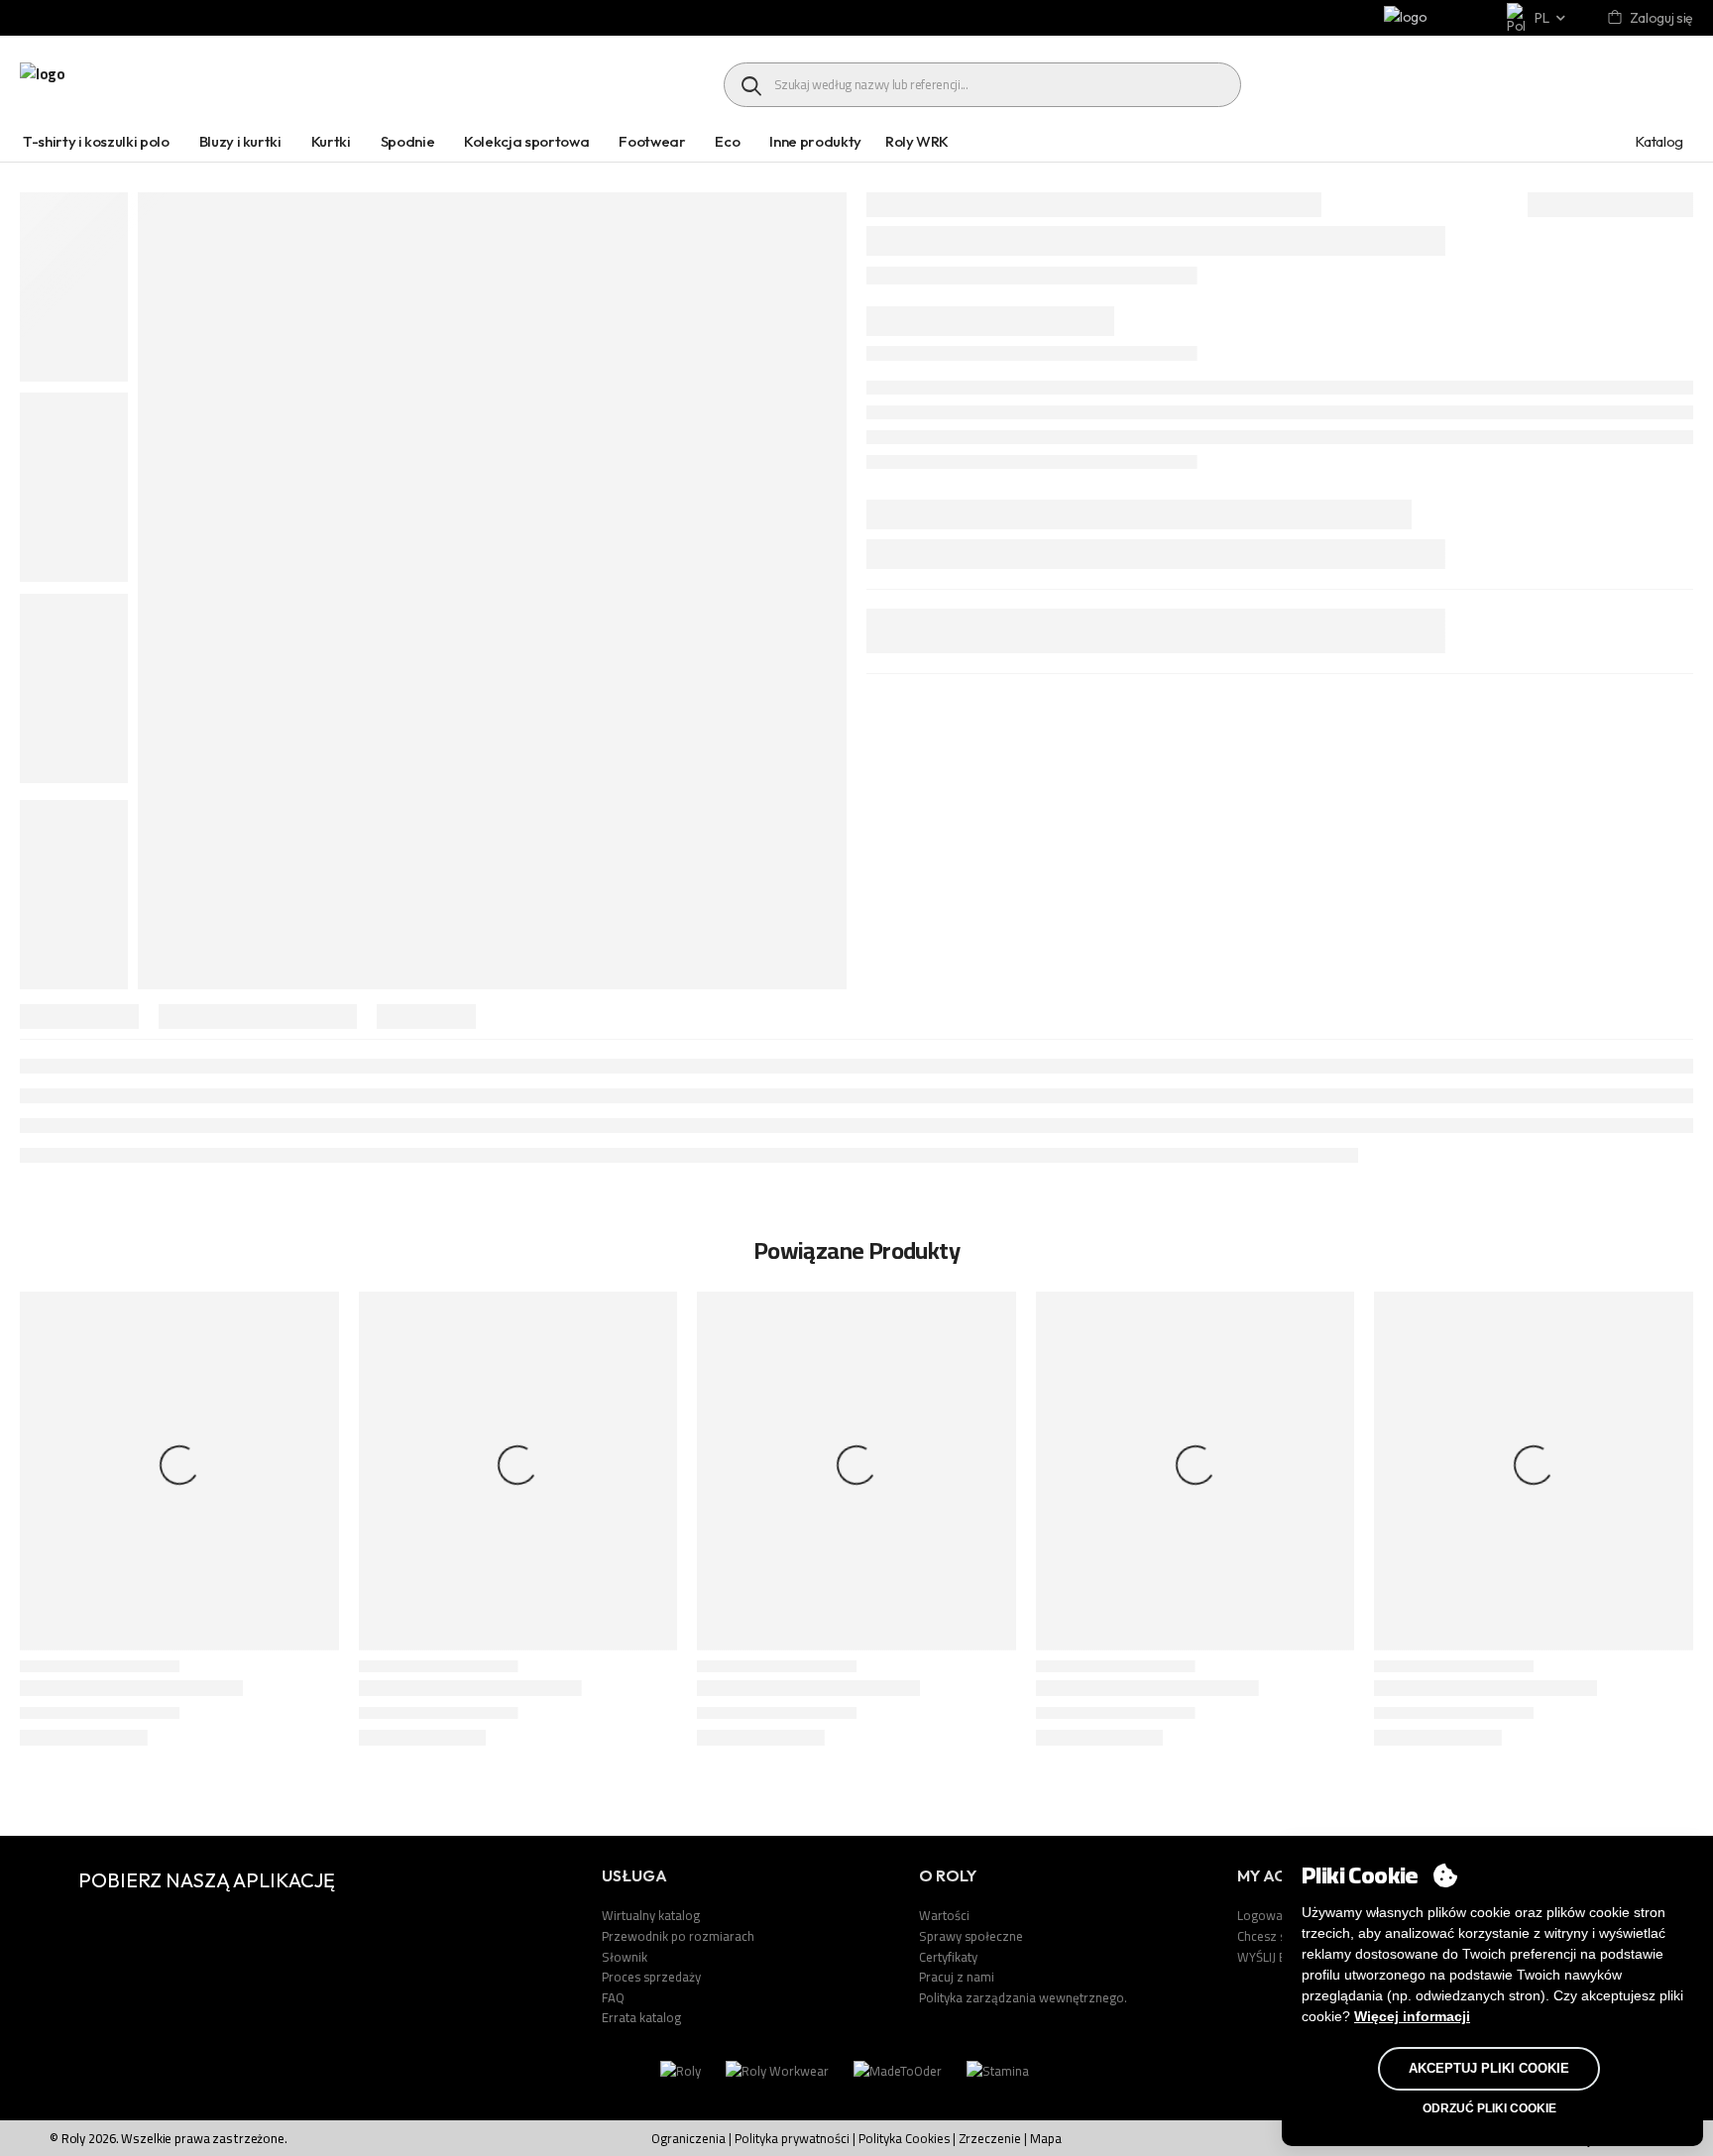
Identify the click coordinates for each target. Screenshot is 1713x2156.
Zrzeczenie (990, 2138)
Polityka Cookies (906, 2138)
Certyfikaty (948, 1957)
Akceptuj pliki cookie (1489, 2068)
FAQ (613, 1997)
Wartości (944, 1915)
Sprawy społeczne (971, 1936)
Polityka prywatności (792, 2138)
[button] (1678, 1539)
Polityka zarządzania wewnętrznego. (1023, 1997)
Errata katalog (641, 2017)
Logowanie (1268, 1915)
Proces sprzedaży (651, 1977)
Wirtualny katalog (651, 1915)
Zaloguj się (1661, 18)
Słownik (625, 1957)
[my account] (1616, 18)
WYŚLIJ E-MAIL (1278, 1957)
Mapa (1046, 2138)
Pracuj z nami (957, 1977)
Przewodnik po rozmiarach (678, 1936)
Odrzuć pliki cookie (1489, 2108)
